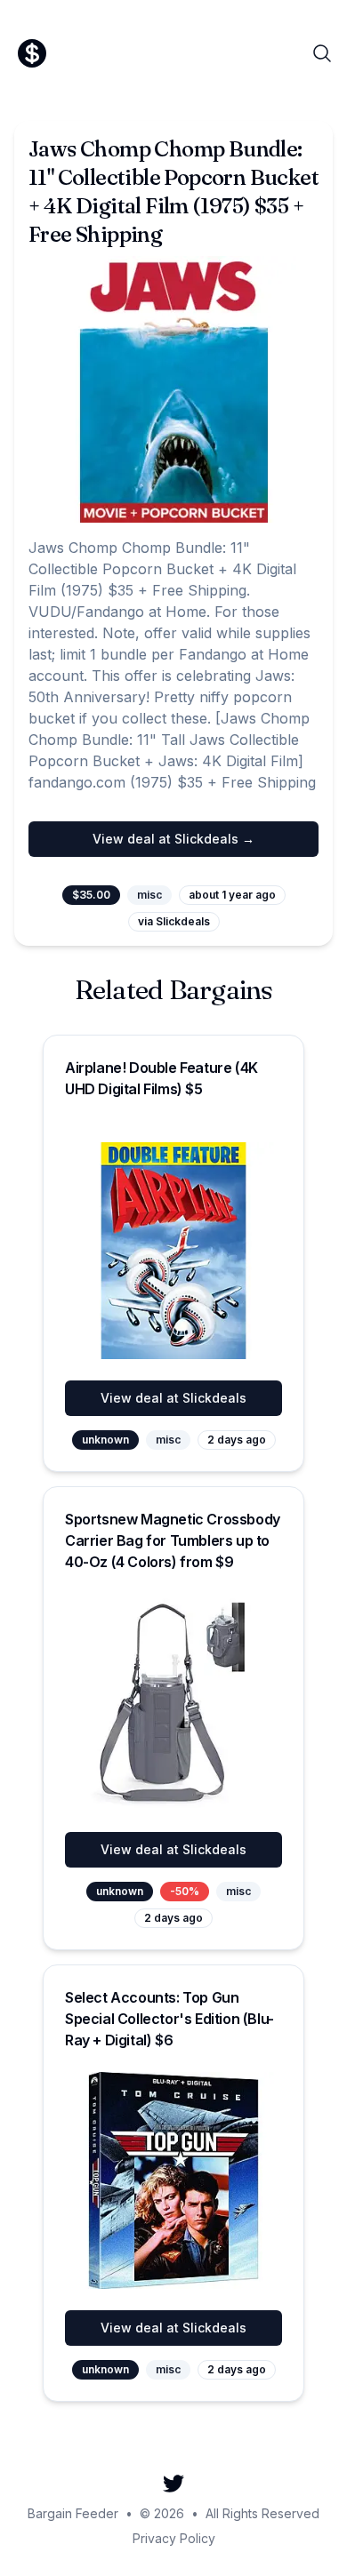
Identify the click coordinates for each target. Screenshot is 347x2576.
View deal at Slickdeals (173, 1398)
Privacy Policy (174, 2538)
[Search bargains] (322, 53)
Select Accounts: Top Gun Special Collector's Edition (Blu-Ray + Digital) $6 (169, 2019)
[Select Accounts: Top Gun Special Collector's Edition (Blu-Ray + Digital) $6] (173, 2180)
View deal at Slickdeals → (173, 839)
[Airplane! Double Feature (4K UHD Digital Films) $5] (173, 1251)
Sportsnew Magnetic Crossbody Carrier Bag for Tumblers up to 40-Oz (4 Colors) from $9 (173, 1540)
